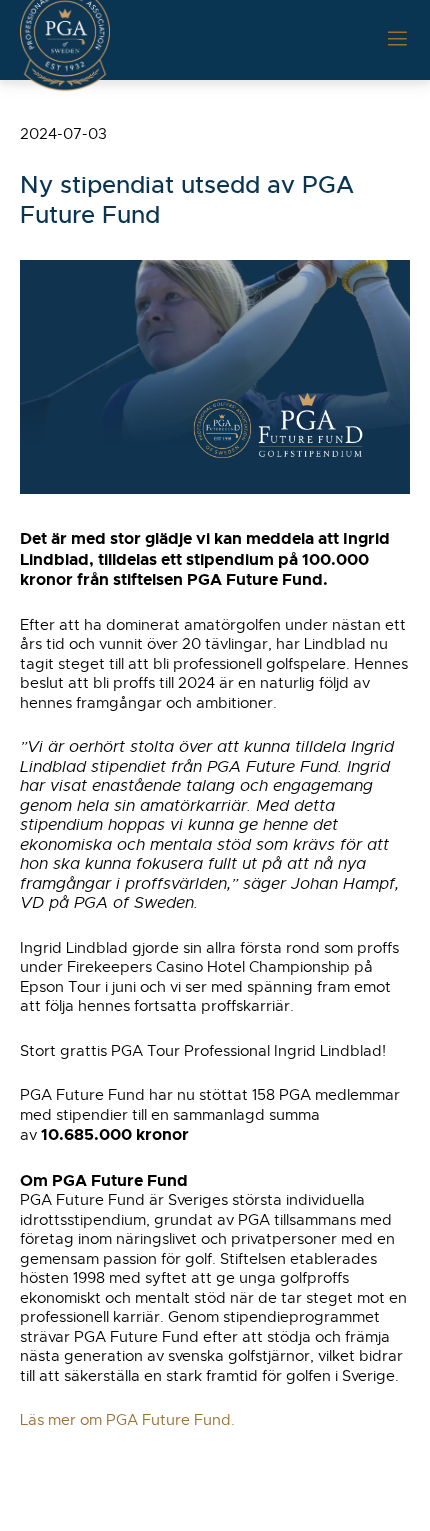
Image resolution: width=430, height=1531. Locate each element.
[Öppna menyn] (397, 40)
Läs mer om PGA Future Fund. (127, 1420)
